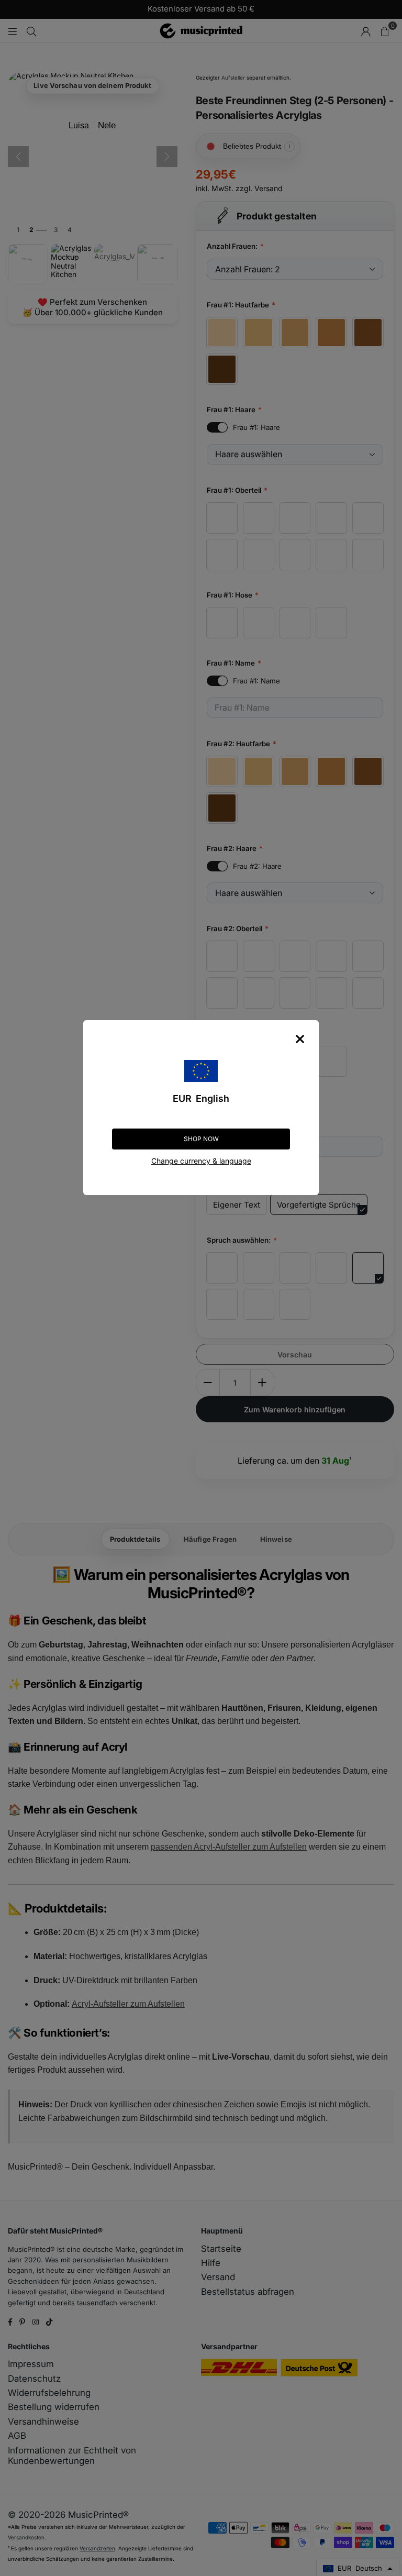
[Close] (300, 1039)
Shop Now (201, 1139)
